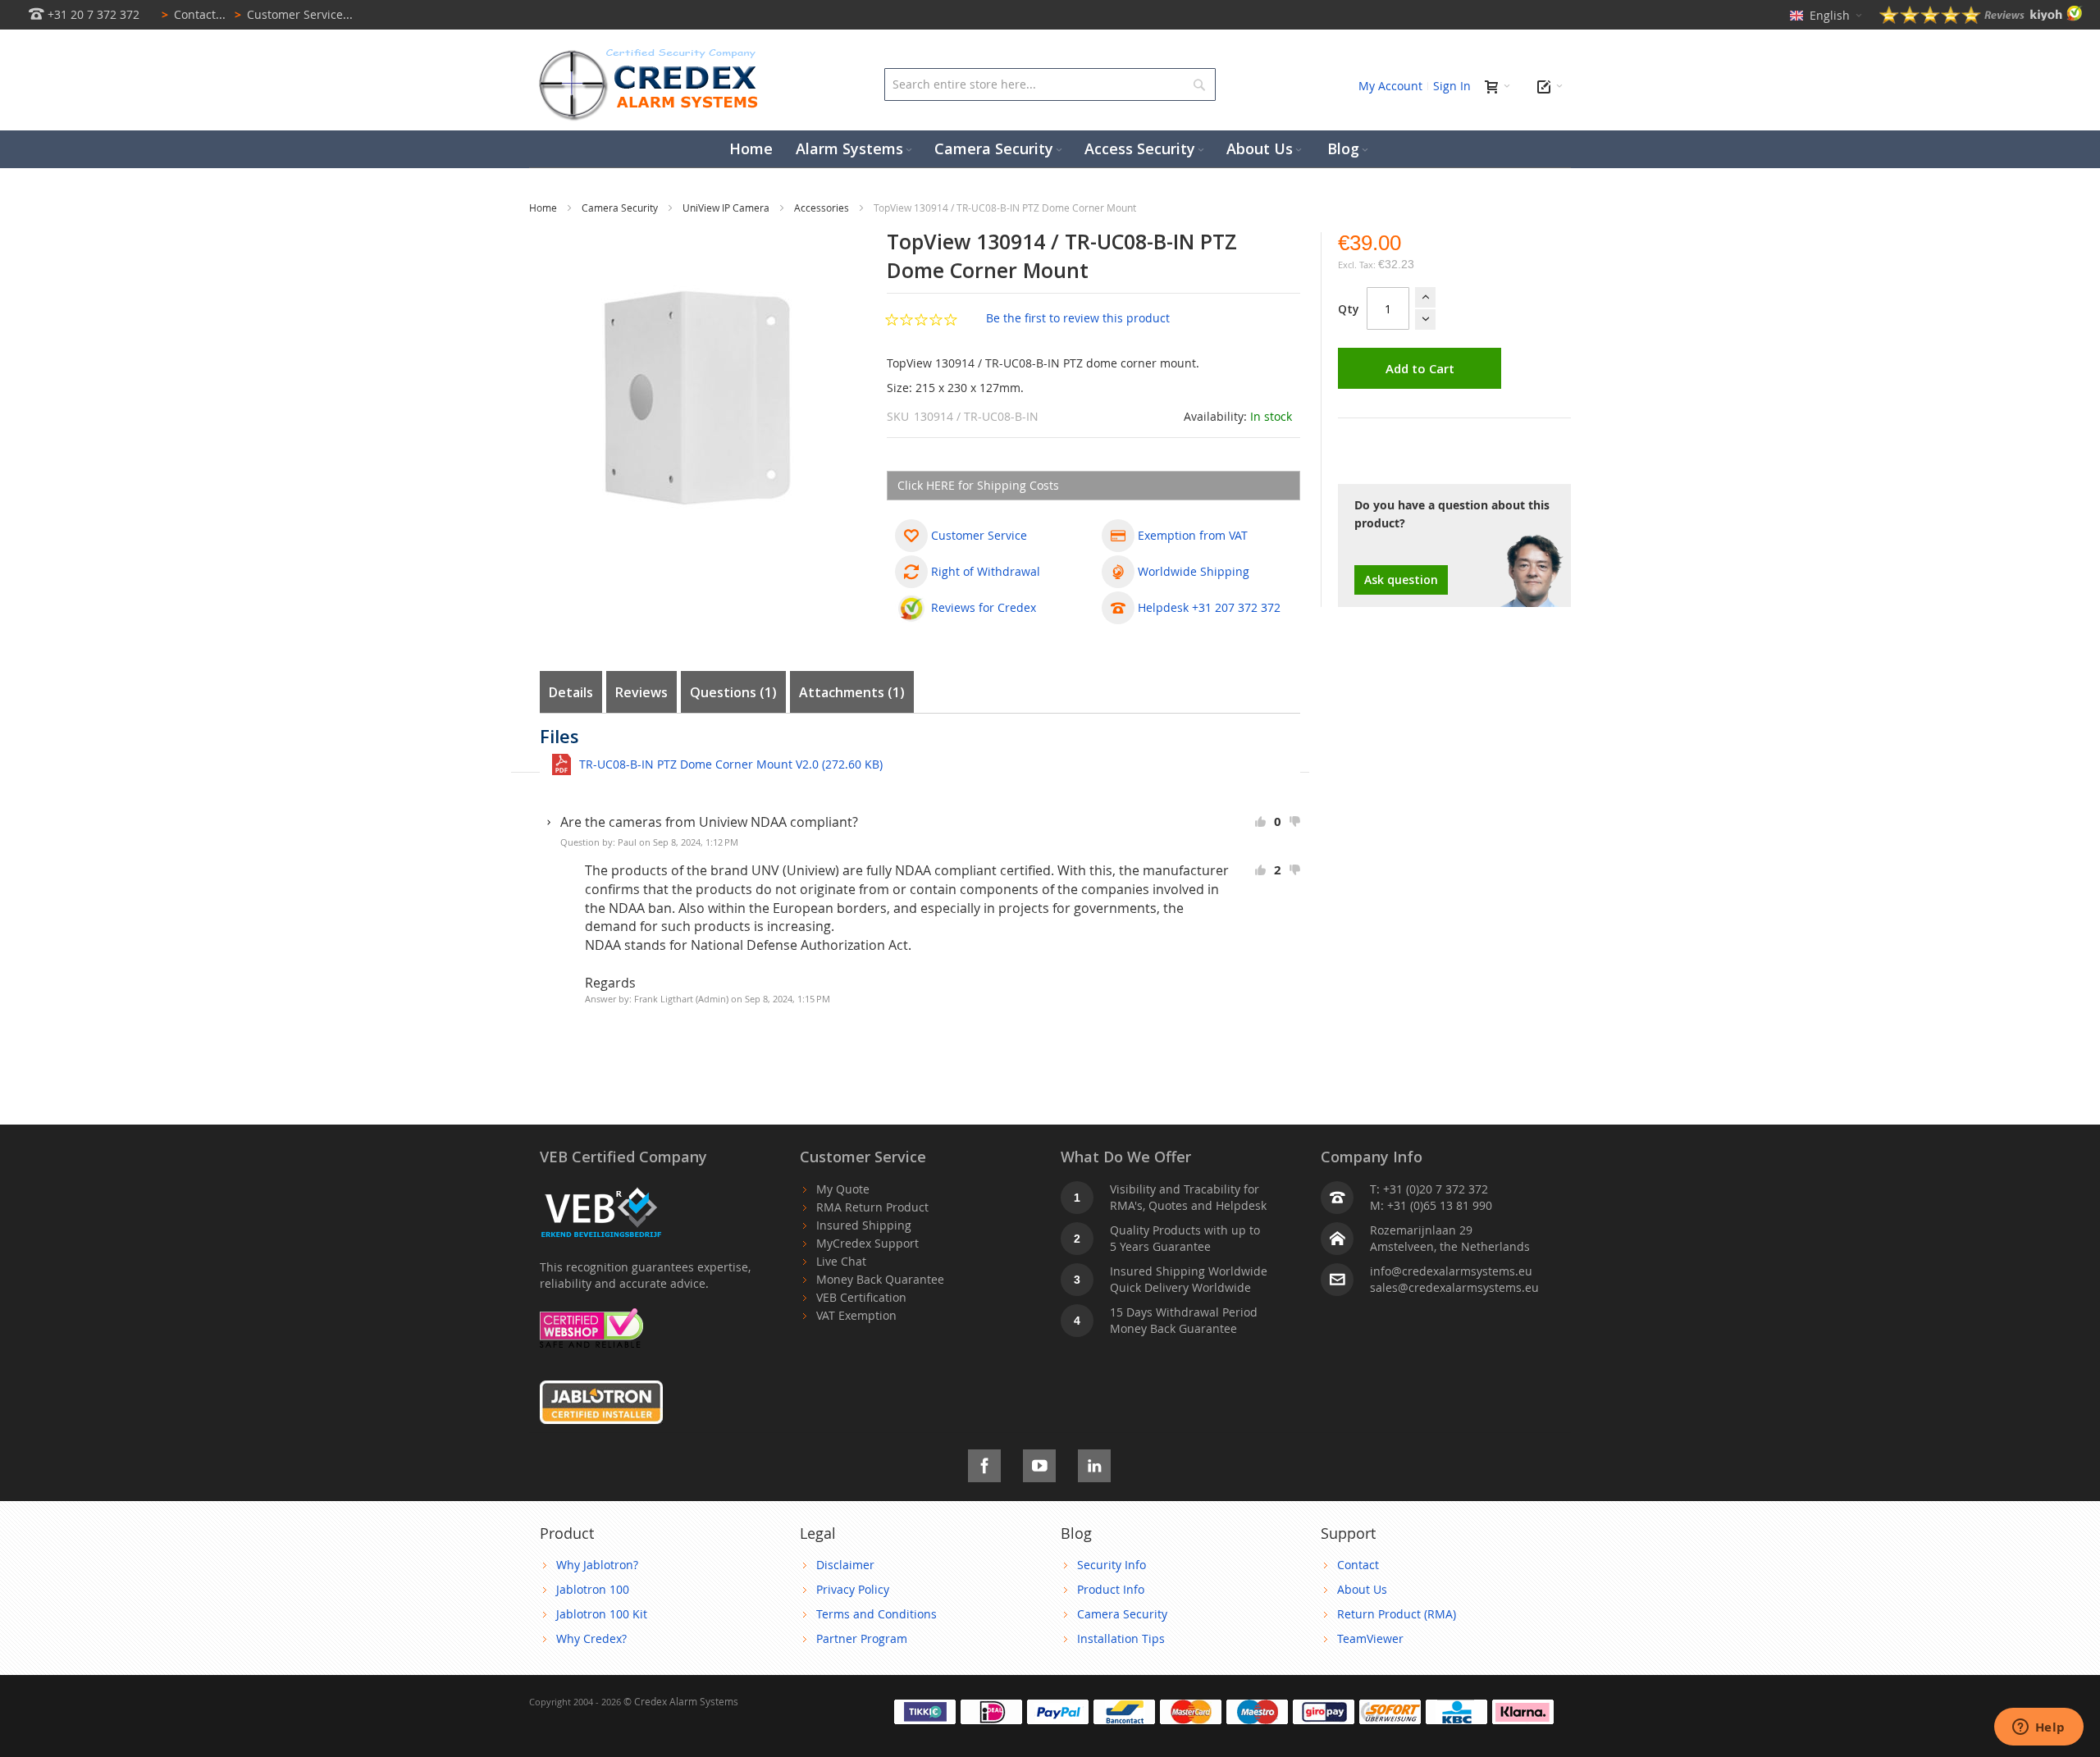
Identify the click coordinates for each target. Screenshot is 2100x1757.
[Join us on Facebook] (984, 1463)
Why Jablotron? (597, 1565)
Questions (731, 692)
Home (544, 208)
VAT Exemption (856, 1315)
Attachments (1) (852, 692)
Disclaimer (845, 1565)
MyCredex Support (867, 1243)
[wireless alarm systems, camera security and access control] (652, 54)
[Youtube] (1039, 1463)
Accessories (823, 208)
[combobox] (1050, 84)
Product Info (1111, 1589)
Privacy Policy (853, 1589)
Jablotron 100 (593, 1589)
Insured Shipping (864, 1225)
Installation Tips (1121, 1638)
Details (571, 692)
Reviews (641, 692)
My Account (1390, 86)
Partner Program (862, 1638)
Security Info (1112, 1565)
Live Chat (841, 1261)
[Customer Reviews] (1981, 19)
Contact (1358, 1565)
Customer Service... (294, 14)
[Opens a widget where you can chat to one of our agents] (2038, 1728)
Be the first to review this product (1078, 318)
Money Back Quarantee (880, 1279)
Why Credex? (591, 1638)
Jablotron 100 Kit (602, 1614)
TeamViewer (1370, 1638)
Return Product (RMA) (1397, 1614)
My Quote (843, 1189)
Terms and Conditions (877, 1614)
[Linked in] (1094, 1463)
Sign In (1452, 86)
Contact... (194, 14)
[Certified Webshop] (591, 1316)
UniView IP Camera (727, 208)
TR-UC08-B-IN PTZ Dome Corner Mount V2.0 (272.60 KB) (731, 764)
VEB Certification (861, 1297)
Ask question (1401, 580)
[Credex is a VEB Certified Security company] (601, 1189)
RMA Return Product (872, 1207)
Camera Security (621, 208)
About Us (1362, 1589)
